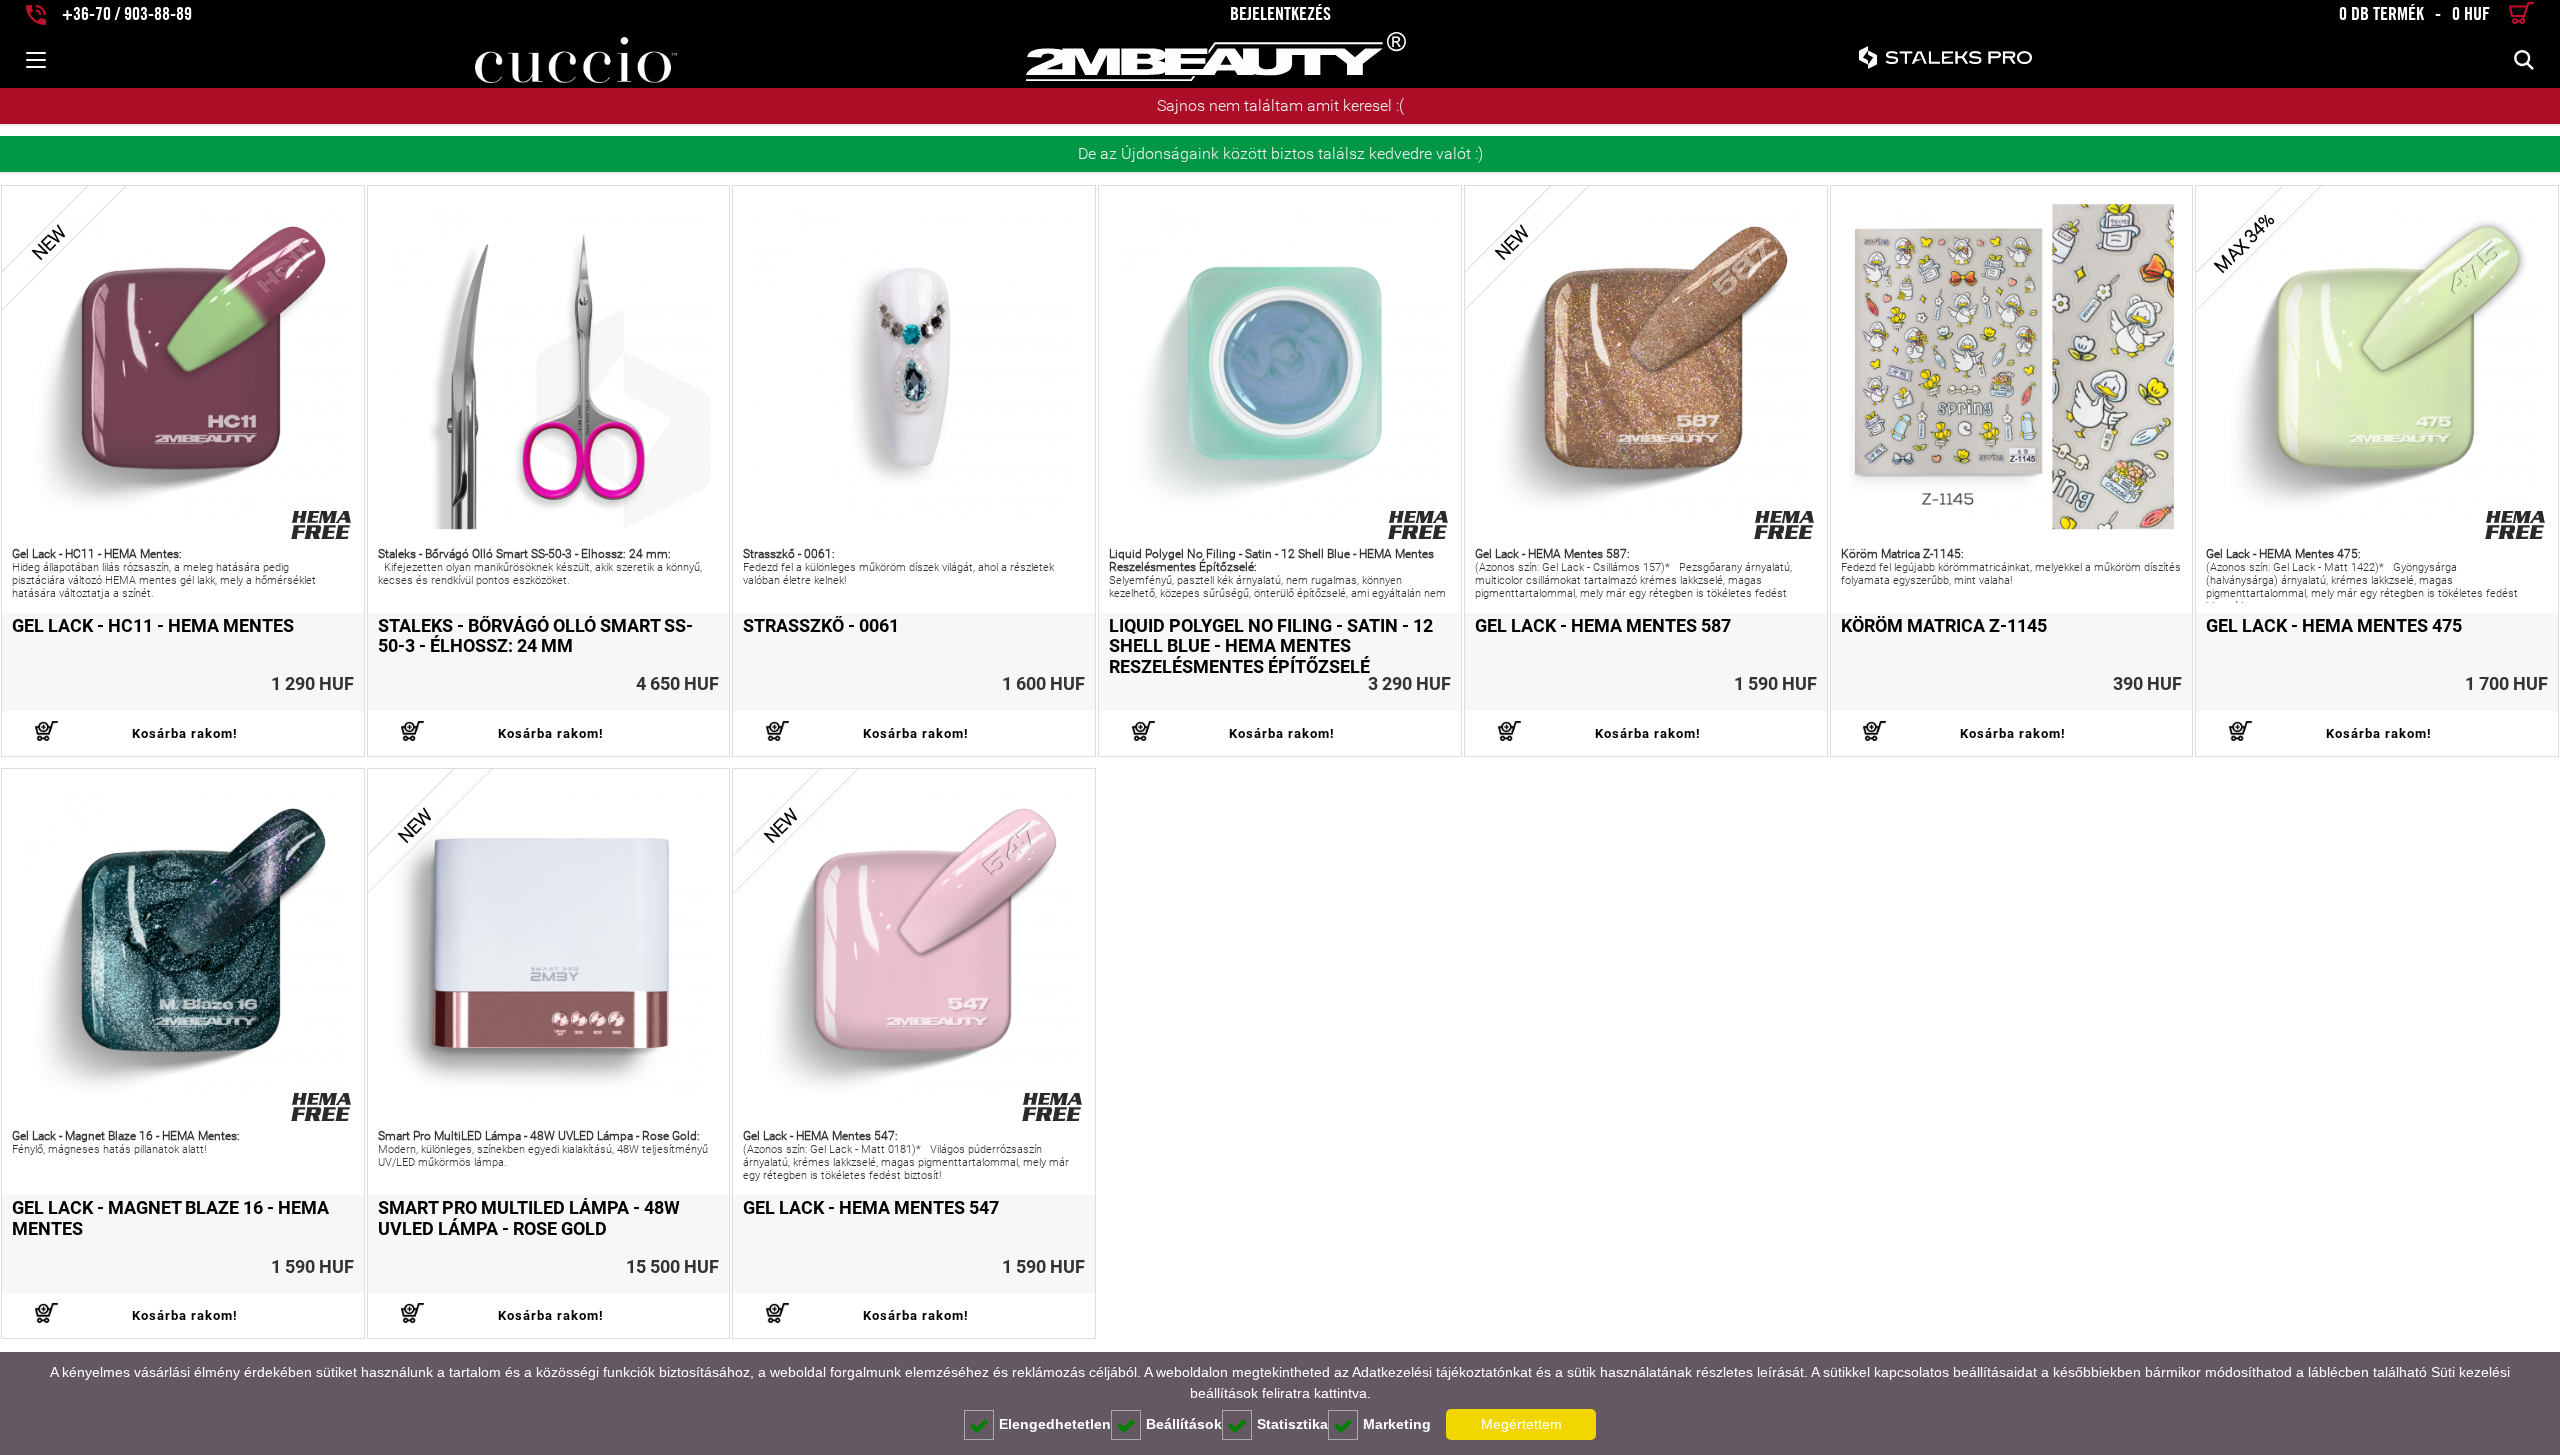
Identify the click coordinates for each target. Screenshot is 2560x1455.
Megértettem (1521, 1424)
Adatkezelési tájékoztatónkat (1442, 1372)
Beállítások (1184, 1424)
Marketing (1397, 1424)
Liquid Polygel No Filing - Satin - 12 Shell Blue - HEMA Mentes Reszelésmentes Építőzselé (1271, 646)
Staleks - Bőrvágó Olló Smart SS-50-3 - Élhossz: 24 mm (535, 636)
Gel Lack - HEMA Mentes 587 (1603, 626)
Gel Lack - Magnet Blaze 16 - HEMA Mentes (170, 1218)
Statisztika (1292, 1424)
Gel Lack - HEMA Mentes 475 (2334, 626)
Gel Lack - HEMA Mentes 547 (871, 1208)
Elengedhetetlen (1055, 1424)
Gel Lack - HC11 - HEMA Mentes (153, 626)
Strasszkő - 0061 (821, 626)
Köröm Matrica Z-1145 (1944, 626)
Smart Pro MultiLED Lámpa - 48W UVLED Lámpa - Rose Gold (529, 1218)
